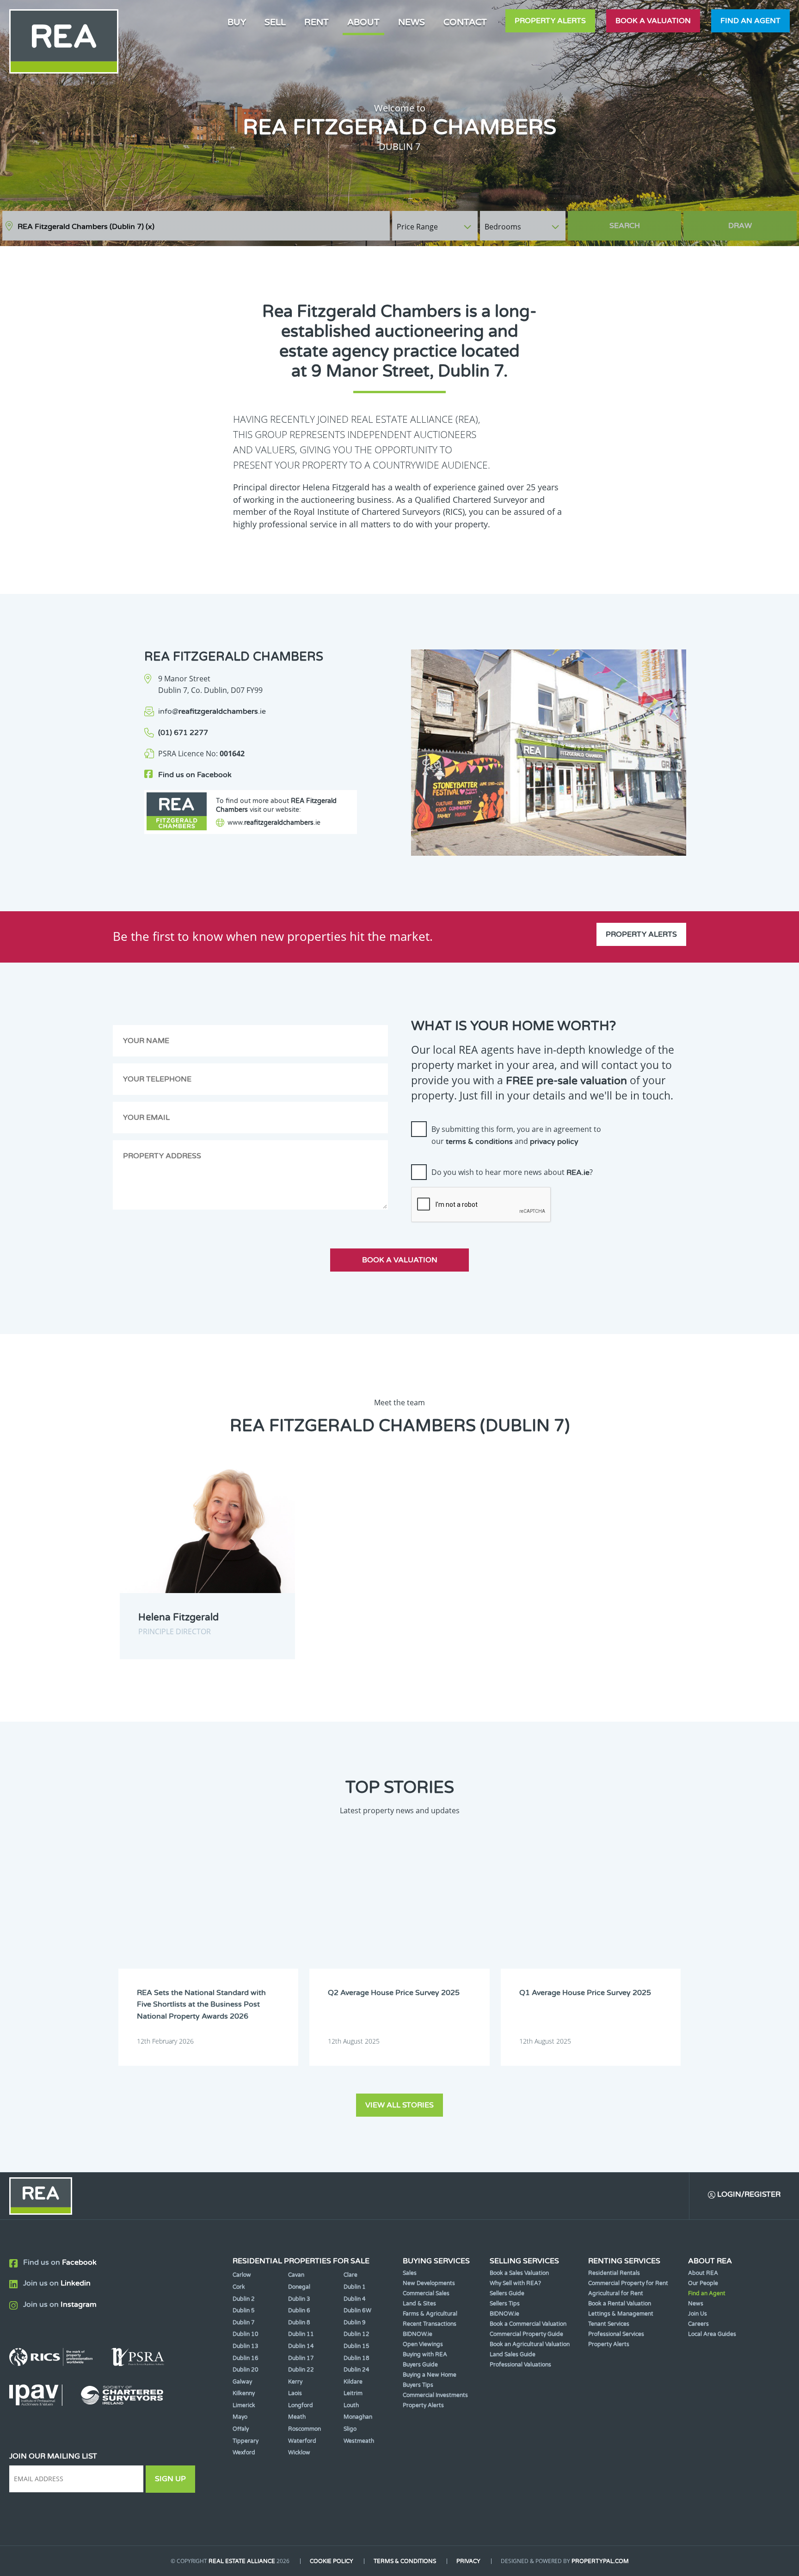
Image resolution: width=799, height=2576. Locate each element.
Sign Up (170, 2479)
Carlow (242, 2275)
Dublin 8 (299, 2323)
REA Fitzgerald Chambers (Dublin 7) (86, 227)
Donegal (299, 2287)
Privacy (468, 2561)
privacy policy (554, 1142)
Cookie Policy (332, 2561)
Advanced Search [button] (758, 221)
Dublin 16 (246, 2358)
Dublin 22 (301, 2370)
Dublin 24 (356, 2370)
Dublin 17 (301, 2358)
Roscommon (304, 2429)
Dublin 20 (246, 2370)
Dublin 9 (355, 2323)
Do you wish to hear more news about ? (512, 1172)
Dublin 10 (246, 2334)
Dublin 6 (299, 2310)
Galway (242, 2382)
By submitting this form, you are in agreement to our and (516, 1135)
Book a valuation (653, 21)
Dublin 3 (299, 2299)
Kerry (295, 2382)
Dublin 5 (244, 2310)
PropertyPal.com (600, 2561)
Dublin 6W (357, 2310)
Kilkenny (244, 2393)
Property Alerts (550, 21)
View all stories (399, 2105)
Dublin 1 (355, 2287)
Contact (465, 22)
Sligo (350, 2429)
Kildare (353, 2382)
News (412, 22)
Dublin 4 (355, 2299)
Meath (297, 2417)
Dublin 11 (301, 2334)
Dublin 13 (246, 2346)
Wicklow (299, 2452)
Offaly (241, 2429)
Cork (239, 2287)
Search (625, 226)
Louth (351, 2405)
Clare (350, 2275)
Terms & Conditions (405, 2561)
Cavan (296, 2275)
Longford (301, 2405)
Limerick (244, 2405)
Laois (295, 2393)
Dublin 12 (356, 2334)
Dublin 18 (356, 2358)
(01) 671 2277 (183, 733)
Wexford (244, 2452)
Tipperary (246, 2441)
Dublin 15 (356, 2346)
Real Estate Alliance (242, 2561)
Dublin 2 (244, 2299)
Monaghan (358, 2417)
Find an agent (750, 21)
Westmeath (359, 2441)
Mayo (240, 2417)
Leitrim (353, 2393)
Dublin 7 (244, 2323)
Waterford (302, 2441)
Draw (740, 226)
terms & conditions (479, 1142)
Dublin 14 (301, 2346)
